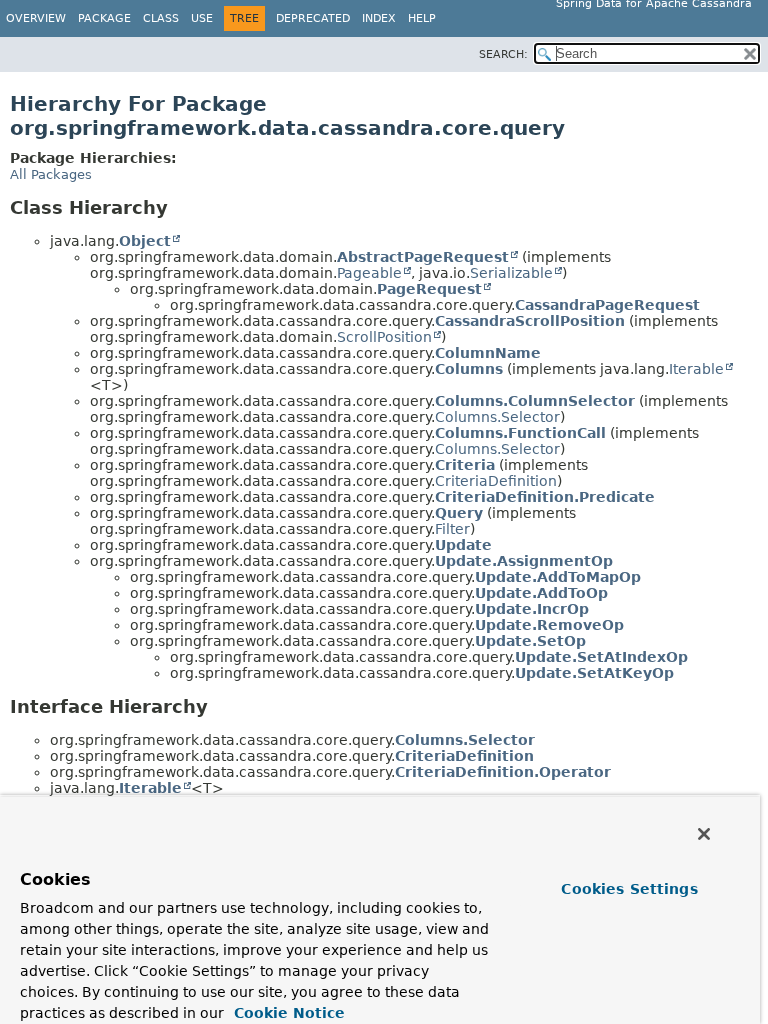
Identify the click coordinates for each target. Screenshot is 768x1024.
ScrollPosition (384, 337)
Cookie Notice (287, 1013)
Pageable (369, 273)
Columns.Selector (497, 417)
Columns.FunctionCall (520, 433)
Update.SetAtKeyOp (594, 673)
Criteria (465, 465)
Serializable (511, 273)
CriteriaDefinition (496, 481)
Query (459, 513)
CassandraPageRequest (607, 305)
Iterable (696, 369)
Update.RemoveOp (549, 625)
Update (463, 545)
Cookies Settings (629, 889)
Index (379, 18)
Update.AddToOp (541, 593)
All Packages (51, 174)
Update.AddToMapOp (558, 577)
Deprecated (313, 18)
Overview (36, 18)
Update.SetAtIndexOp (601, 657)
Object (145, 241)
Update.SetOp (530, 641)
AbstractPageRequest (423, 257)
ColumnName (488, 353)
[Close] (704, 834)
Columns (469, 369)
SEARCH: (503, 54)
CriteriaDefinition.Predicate (545, 497)
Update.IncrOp (532, 609)
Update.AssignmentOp (524, 561)
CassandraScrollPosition (530, 321)
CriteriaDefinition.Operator (503, 772)
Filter (452, 529)
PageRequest (429, 289)
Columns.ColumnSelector (535, 401)
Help (422, 18)
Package (104, 18)
